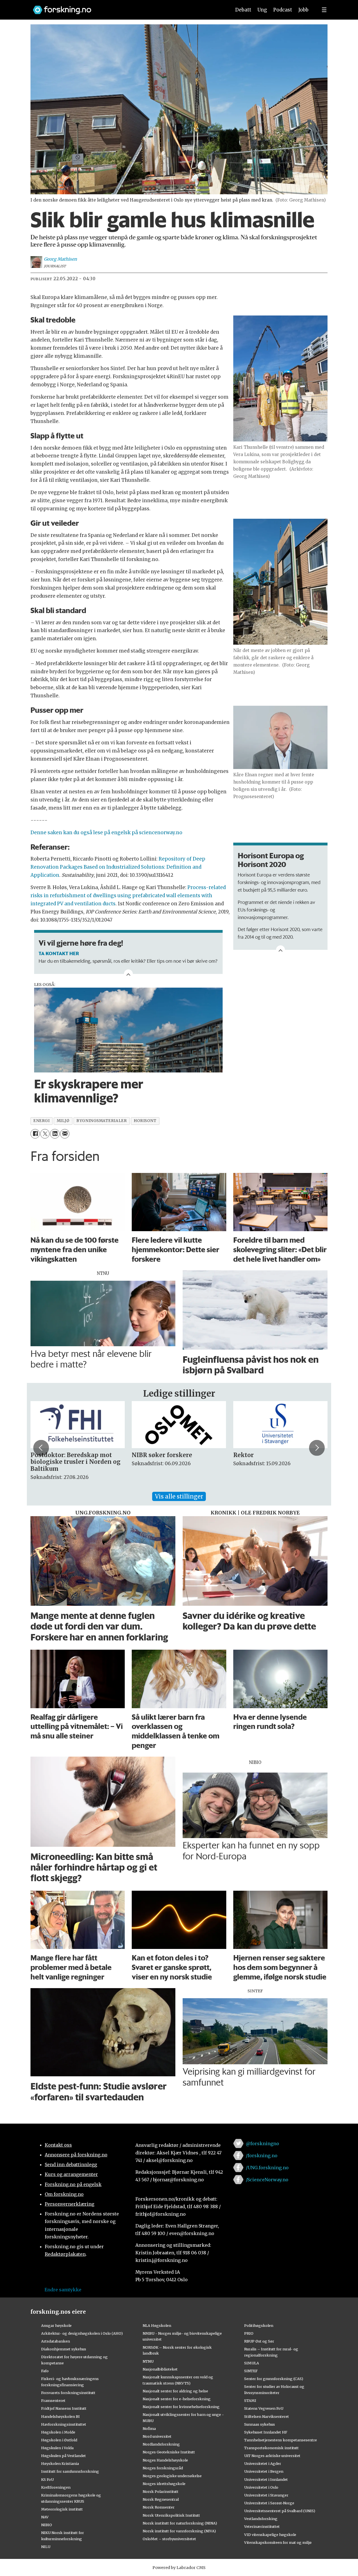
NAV (45, 2517)
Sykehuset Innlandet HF (266, 2432)
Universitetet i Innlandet (266, 2479)
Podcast (283, 10)
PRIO (249, 2333)
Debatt (243, 10)
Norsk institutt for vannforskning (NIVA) (179, 2531)
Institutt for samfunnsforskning (70, 2471)
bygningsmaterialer (102, 1121)
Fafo (45, 2371)
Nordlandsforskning (161, 2444)
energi (41, 1121)
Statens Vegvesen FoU (264, 2408)
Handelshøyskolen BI (60, 2416)
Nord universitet (157, 2436)
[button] (41, 1448)
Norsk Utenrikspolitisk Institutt (171, 2515)
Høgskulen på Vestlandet (63, 2456)
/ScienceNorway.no (267, 2180)
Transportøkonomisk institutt (271, 2448)
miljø (63, 1121)
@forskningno (262, 2143)
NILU (46, 2547)
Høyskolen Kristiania (60, 2463)
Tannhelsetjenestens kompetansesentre (281, 2440)
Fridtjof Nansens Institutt (64, 2408)
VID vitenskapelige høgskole (270, 2535)
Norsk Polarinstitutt (161, 2491)
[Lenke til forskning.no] (127, 7)
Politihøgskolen (259, 2325)
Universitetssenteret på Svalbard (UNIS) (280, 2511)
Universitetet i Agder (263, 2463)
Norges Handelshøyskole (165, 2460)
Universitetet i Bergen (264, 2471)
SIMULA (252, 2363)
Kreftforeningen (56, 2487)
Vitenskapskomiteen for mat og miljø (278, 2542)
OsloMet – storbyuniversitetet (169, 2539)
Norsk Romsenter (159, 2507)
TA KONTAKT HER (59, 953)
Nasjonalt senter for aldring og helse (175, 2391)
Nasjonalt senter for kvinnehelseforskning (181, 2407)
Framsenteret (53, 2400)
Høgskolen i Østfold (59, 2440)
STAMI (250, 2400)
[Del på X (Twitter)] (45, 1134)
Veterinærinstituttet (262, 2526)
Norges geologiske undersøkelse (172, 2476)
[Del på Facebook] (35, 1134)
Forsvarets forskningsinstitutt (68, 2393)
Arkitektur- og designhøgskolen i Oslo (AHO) (82, 2333)
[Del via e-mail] (65, 1134)
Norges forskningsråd (163, 2468)
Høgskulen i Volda (57, 2448)
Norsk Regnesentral (161, 2499)
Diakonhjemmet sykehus (64, 2349)
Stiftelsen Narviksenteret (267, 2416)
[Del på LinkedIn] (55, 1134)
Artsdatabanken (56, 2341)
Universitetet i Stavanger (266, 2495)
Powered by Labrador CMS (179, 2568)
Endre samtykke (63, 2290)
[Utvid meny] (324, 10)
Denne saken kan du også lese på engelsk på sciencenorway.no (106, 833)
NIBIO (47, 2525)
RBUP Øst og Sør (259, 2341)
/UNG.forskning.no (267, 2168)
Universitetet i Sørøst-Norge (269, 2503)
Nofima (149, 2428)
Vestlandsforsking (261, 2519)
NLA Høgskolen (157, 2325)
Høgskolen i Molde (58, 2432)
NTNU (148, 2361)
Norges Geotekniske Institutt (169, 2452)
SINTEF (251, 2371)
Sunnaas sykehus (260, 2424)
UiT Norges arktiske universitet (272, 2456)
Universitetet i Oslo (261, 2487)
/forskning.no (262, 2156)
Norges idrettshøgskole (164, 2484)
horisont (145, 1121)
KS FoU (47, 2479)
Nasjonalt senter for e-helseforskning (177, 2399)
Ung (262, 10)
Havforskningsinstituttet (64, 2424)
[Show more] (281, 950)
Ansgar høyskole (56, 2325)
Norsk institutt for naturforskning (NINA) (180, 2523)
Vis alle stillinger (179, 1496)
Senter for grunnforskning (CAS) (274, 2379)
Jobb (303, 10)
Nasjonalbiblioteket (160, 2369)
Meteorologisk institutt (62, 2509)
